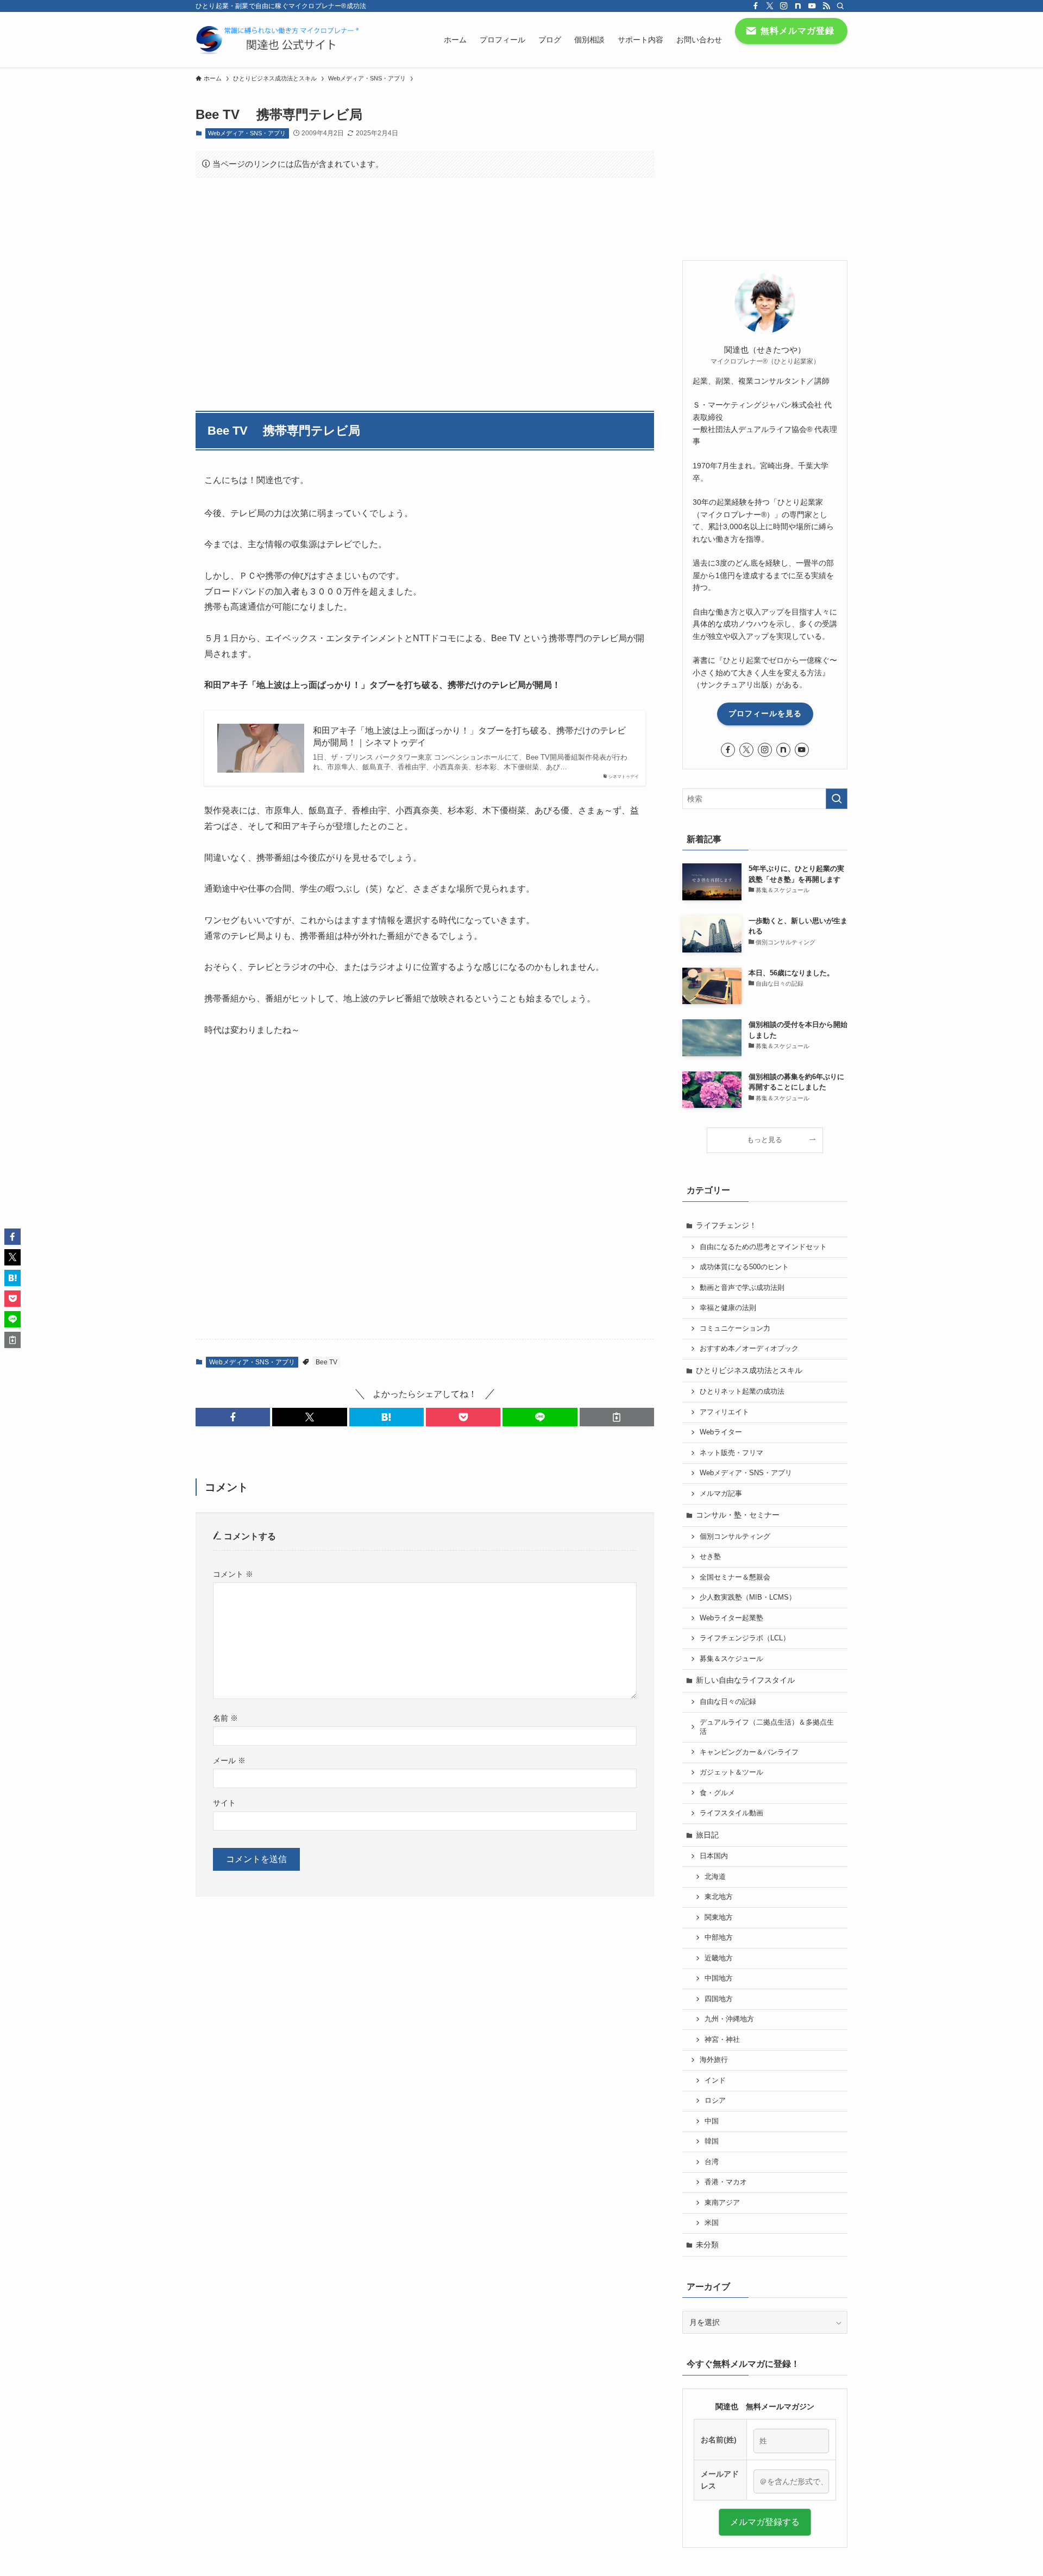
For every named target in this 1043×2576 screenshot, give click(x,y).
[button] (233, 1417)
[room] (798, 6)
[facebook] (756, 6)
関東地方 (719, 1917)
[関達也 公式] (280, 40)
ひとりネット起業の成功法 (742, 1392)
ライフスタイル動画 (731, 1813)
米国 (712, 2223)
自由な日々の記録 (728, 1702)
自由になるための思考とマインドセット (763, 1247)
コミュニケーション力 (735, 1328)
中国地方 (719, 1978)
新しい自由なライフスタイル (745, 1680)
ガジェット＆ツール (731, 1772)
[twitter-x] (770, 6)
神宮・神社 (722, 2040)
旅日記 (707, 1835)
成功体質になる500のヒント (744, 1267)
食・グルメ (717, 1793)
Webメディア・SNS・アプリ (247, 133)
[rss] (826, 6)
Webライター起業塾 (731, 1618)
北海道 (715, 1877)
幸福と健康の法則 (728, 1308)
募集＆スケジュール (731, 1659)
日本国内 (714, 1856)
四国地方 (719, 1999)
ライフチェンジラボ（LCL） (745, 1638)
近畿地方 (719, 1958)
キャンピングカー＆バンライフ (749, 1752)
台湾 (712, 2162)
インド (715, 2080)
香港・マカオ (726, 2182)
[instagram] (784, 6)
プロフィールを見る (765, 713)
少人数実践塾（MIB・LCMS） (748, 1597)
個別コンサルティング (735, 1537)
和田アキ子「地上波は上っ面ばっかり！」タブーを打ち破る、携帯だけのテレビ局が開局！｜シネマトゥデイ (469, 737)
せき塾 (710, 1557)
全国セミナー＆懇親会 (735, 1577)
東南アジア (722, 2203)
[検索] (840, 6)
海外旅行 (714, 2060)
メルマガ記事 (721, 1494)
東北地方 (719, 1897)
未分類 (707, 2245)
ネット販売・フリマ (731, 1453)
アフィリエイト (724, 1412)
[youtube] (812, 6)
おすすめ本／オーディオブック (749, 1349)
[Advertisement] (425, 289)
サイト (224, 1803)
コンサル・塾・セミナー (738, 1515)
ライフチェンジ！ (726, 1225)
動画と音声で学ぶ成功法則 (742, 1288)
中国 (712, 2121)
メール (229, 1760)
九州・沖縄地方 (729, 2019)
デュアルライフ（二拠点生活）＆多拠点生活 (767, 1727)
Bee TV (326, 1362)
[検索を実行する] (837, 799)
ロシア (715, 2101)
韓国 (712, 2141)
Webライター (721, 1432)
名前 (225, 1718)
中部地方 (719, 1938)
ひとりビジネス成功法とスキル (749, 1370)
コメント (233, 1574)
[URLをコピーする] (617, 1417)
